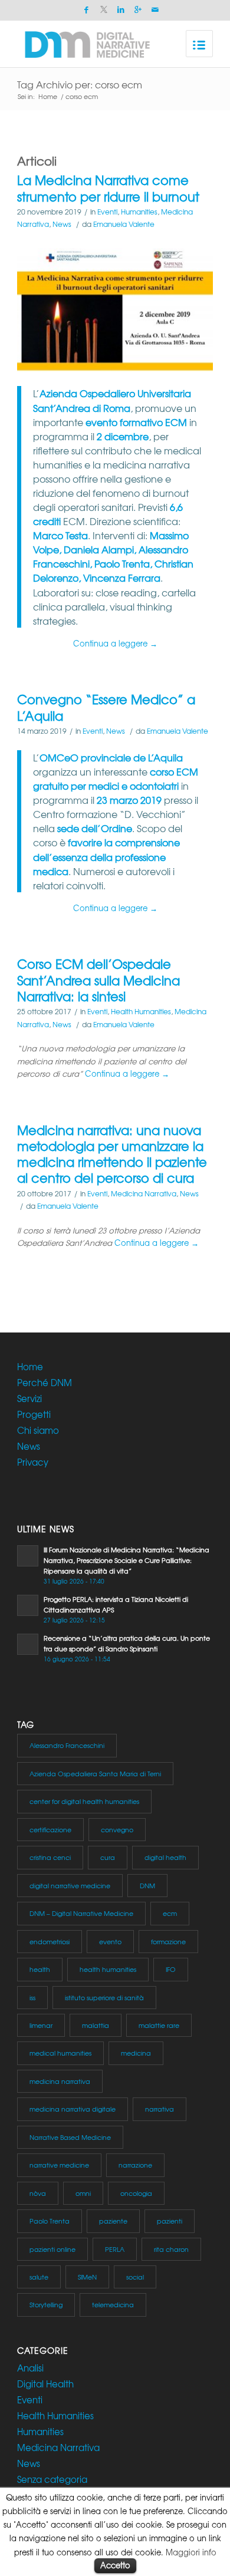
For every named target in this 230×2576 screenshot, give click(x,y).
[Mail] (155, 10)
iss (32, 1997)
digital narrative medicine (70, 1885)
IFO (171, 1969)
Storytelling (46, 2304)
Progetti (34, 1414)
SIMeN (87, 2277)
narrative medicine (59, 2165)
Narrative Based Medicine (70, 2137)
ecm (170, 1913)
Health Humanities (141, 1011)
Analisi (30, 2368)
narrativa (160, 2109)
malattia (96, 2025)
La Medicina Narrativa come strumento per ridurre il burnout (108, 188)
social (135, 2277)
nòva (38, 2193)
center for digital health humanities (84, 1801)
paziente (113, 2221)
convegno (117, 1829)
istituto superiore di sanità (104, 1997)
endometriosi (50, 1941)
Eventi (107, 212)
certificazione (50, 1829)
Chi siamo (38, 1430)
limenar (41, 2025)
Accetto (115, 2565)
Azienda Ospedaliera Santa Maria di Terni (95, 1773)
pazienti (170, 2221)
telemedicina (113, 2304)
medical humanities (60, 2053)
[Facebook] (87, 10)
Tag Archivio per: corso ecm (80, 84)
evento (110, 1941)
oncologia (136, 2193)
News (62, 224)
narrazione (135, 2165)
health (40, 1969)
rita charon (171, 2249)
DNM (147, 1885)
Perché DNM (45, 1383)
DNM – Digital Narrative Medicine (81, 1913)
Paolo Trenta (50, 2221)
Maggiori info (191, 2552)
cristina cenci (50, 1857)
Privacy (33, 1462)
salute (39, 2277)
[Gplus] (138, 10)
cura (108, 1857)
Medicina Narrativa (144, 1193)
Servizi (29, 1399)
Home (48, 96)
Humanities (139, 212)
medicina (136, 2053)
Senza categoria (52, 2479)
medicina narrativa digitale (73, 2109)
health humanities (108, 1969)
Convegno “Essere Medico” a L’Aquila (106, 707)
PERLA (115, 2249)
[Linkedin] (121, 10)
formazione (168, 1941)
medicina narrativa (60, 2081)
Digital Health (45, 2384)
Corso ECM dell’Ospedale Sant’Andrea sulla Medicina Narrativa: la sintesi (98, 980)
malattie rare (159, 2025)
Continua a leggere (115, 643)
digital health (165, 1857)
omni (83, 2193)
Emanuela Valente (124, 224)
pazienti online (52, 2249)
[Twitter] (104, 10)
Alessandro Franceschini (67, 1745)
